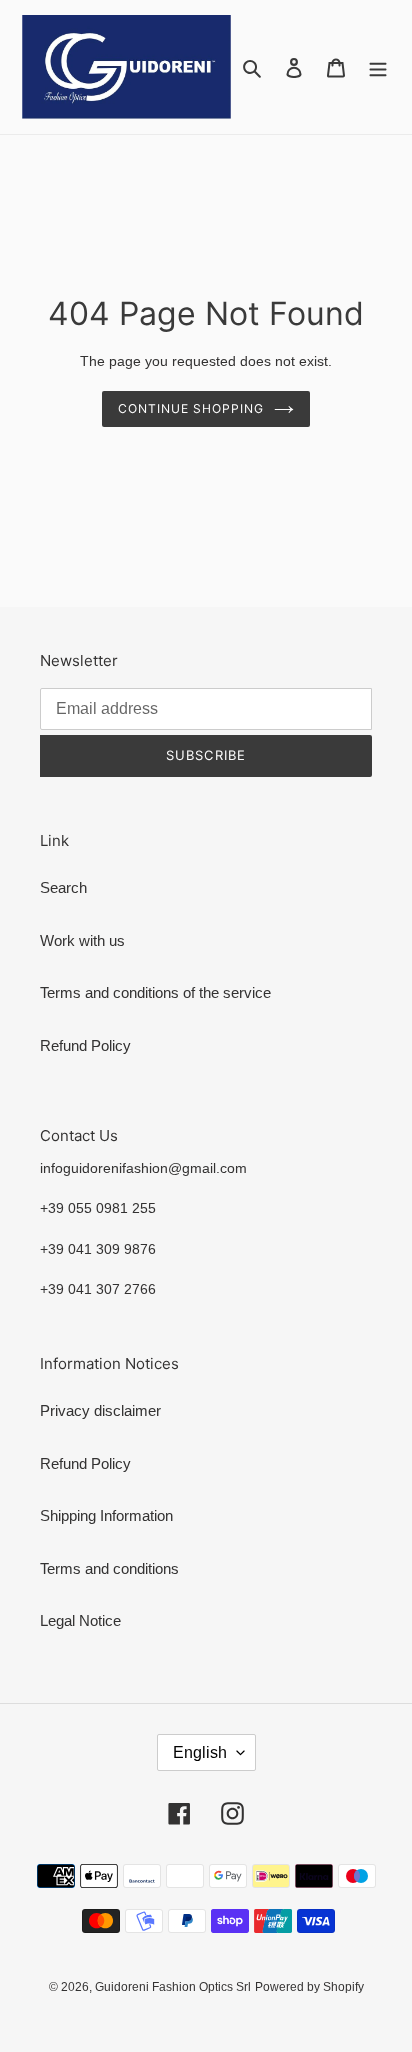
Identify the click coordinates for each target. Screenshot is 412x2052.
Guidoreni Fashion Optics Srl (173, 1987)
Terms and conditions (109, 1568)
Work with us (82, 940)
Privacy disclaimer (100, 1410)
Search (63, 887)
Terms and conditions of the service (155, 992)
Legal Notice (80, 1620)
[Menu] (378, 67)
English (200, 1752)
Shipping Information (106, 1515)
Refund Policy (85, 1045)
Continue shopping (191, 408)
